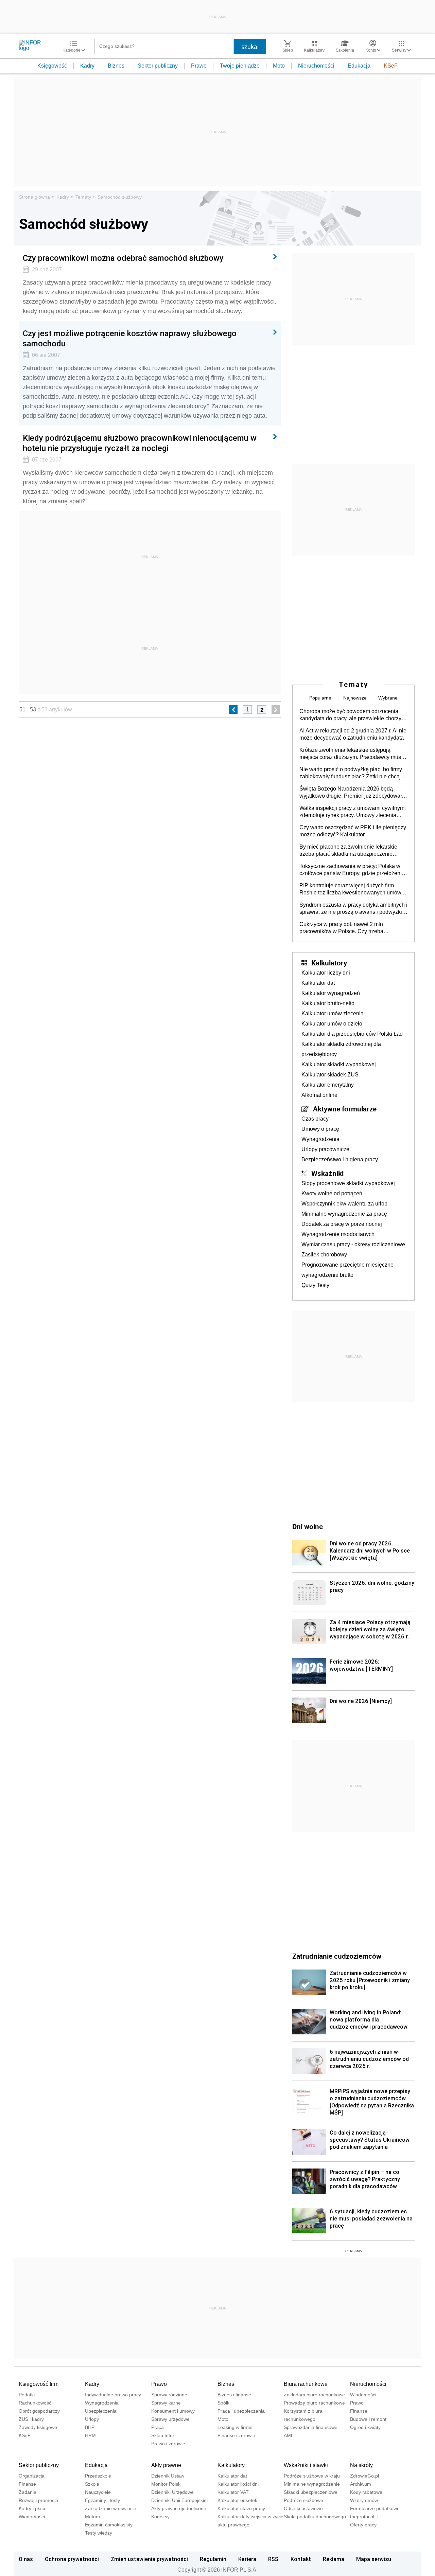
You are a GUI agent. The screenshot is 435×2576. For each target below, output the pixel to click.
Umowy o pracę (320, 1129)
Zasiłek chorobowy (324, 1255)
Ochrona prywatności (72, 2559)
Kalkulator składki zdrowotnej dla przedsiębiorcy (341, 1049)
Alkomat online (319, 1095)
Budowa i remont (368, 2419)
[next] (276, 710)
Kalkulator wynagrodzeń (331, 993)
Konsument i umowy (173, 2411)
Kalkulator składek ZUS (330, 1075)
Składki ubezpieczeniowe (311, 2492)
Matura (93, 2517)
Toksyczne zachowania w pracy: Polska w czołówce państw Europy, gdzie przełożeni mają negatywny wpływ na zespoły (351, 870)
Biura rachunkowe (306, 2384)
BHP (90, 2427)
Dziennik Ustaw (168, 2476)
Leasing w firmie (235, 2427)
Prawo (199, 66)
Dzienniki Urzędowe (172, 2492)
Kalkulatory (329, 963)
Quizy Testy (315, 1285)
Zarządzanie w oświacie (111, 2508)
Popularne (320, 698)
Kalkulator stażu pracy (241, 2508)
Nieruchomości (316, 66)
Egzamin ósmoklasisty (109, 2525)
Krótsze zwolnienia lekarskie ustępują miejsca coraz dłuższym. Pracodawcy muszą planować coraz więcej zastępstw (353, 754)
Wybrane (388, 698)
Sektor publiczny (158, 66)
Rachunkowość (35, 2403)
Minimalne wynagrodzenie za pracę (344, 1214)
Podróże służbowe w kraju (312, 2476)
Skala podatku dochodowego (315, 2517)
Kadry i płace (33, 2508)
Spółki (224, 2403)
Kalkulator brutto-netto (328, 1003)
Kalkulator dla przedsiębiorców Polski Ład (352, 1034)
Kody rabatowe (366, 2492)
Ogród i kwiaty (365, 2427)
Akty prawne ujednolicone (179, 2508)
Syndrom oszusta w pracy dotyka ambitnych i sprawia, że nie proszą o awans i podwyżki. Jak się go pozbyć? (353, 909)
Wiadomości (363, 2395)
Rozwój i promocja (38, 2500)
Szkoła (92, 2484)
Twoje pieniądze (240, 66)
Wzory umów (364, 2500)
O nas (26, 2559)
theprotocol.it (364, 2517)
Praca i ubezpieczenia (241, 2411)
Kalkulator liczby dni (326, 973)
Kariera (247, 2559)
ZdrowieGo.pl (364, 2476)
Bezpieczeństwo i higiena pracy (340, 1159)
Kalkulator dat (318, 983)
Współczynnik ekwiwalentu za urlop (344, 1204)
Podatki (27, 2395)
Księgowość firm (39, 2384)
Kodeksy (160, 2517)
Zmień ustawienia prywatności (149, 2559)
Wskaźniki (327, 1173)
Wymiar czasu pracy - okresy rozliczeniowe (353, 1244)
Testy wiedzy (99, 2533)
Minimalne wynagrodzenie (312, 2484)
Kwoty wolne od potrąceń (332, 1193)
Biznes (116, 66)
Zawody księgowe (38, 2427)
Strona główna (34, 197)
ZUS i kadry (31, 2419)
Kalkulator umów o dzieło (332, 1024)
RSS (273, 2559)
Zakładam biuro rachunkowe (314, 2395)
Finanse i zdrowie (236, 2435)
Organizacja (32, 2476)
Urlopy (92, 2419)
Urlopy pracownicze (325, 1149)
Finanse (359, 2411)
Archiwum (361, 2484)
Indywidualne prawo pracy (113, 2395)
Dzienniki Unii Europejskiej (179, 2500)
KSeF (391, 66)
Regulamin (213, 2559)
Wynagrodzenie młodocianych (338, 1234)
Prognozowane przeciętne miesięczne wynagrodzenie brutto (347, 1270)
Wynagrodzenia (320, 1139)
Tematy (83, 197)
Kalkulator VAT (233, 2492)
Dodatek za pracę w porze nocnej (342, 1224)
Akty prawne (166, 2465)
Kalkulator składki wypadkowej (339, 1064)
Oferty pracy (363, 2525)
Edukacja (359, 66)
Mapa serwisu (374, 2559)
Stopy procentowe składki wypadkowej (348, 1183)
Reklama (334, 2559)
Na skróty (361, 2465)
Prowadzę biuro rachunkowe (314, 2403)
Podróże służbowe (303, 2500)
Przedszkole (98, 2476)
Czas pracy (315, 1119)
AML (289, 2435)
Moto (279, 66)
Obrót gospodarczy (39, 2411)
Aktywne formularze (345, 1109)
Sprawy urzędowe (170, 2419)
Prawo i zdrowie (168, 2444)
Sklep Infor (163, 2435)
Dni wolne (308, 1526)
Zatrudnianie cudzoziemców (337, 1956)
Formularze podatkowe (375, 2508)
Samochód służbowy (120, 197)
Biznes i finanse (234, 2395)
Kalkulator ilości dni (238, 2484)
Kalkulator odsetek (237, 2500)
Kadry (87, 66)
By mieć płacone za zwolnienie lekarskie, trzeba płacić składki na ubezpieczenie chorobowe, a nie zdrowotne (349, 851)
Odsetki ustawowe (303, 2508)
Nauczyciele (98, 2492)
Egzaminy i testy (102, 2500)
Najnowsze (355, 698)
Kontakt (301, 2559)
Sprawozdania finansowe (311, 2427)
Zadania (28, 2492)
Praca (158, 2427)
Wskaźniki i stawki (306, 2465)
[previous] (233, 710)
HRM (90, 2435)
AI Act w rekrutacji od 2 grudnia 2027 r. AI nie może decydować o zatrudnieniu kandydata (353, 734)
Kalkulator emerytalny (328, 1085)
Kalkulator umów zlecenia (333, 1013)
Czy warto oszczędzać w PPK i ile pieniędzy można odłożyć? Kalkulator (353, 831)
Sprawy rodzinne (169, 2395)
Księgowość (52, 66)
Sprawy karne (166, 2403)
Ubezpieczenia (101, 2411)
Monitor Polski (166, 2484)
